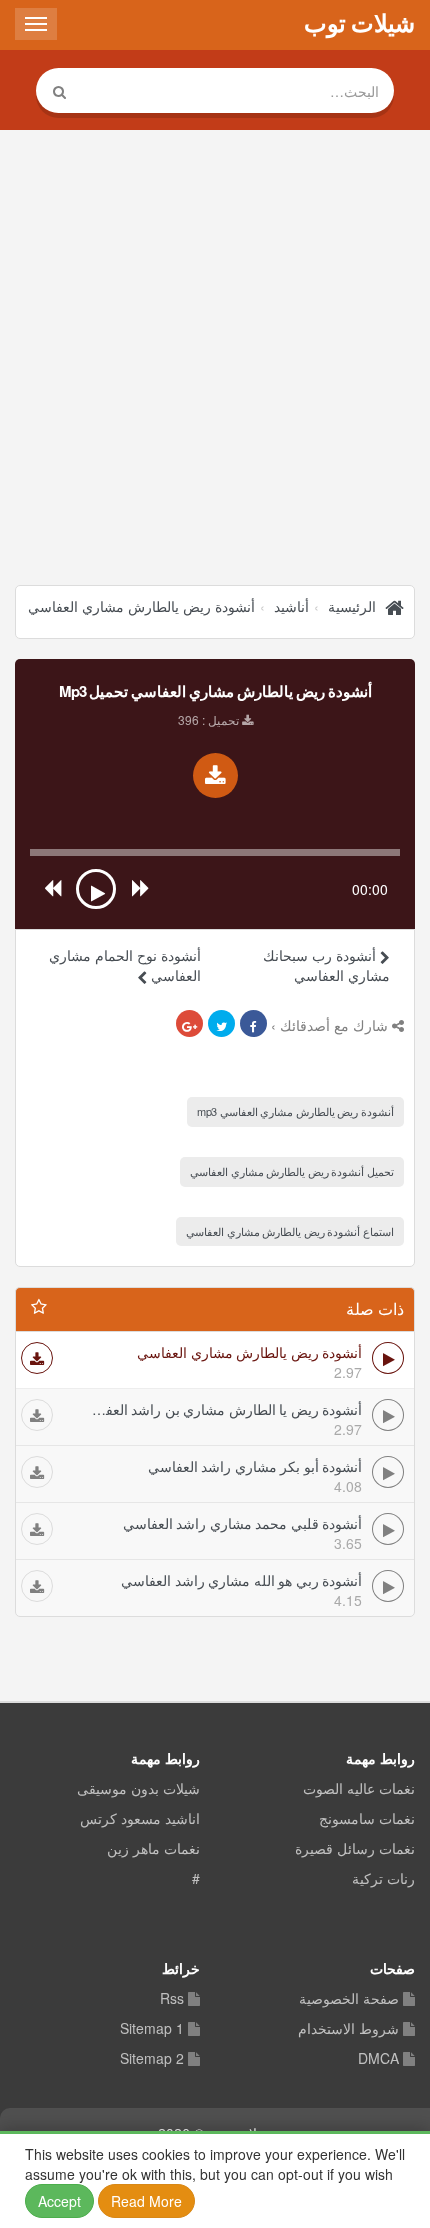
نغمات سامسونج (367, 1819)
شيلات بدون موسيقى (138, 1789)
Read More (146, 2201)
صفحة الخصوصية (349, 1999)
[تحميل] (37, 1358)
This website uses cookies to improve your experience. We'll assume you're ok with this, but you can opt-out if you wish (215, 2177)
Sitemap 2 (152, 2059)
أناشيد (291, 606)
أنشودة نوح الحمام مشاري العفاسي (125, 965)
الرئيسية (352, 606)
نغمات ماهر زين (153, 1849)
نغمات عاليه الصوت (359, 1789)
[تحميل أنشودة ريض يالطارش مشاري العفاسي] (215, 775)
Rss (172, 1999)
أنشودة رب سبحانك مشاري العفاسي (326, 965)
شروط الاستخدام (348, 2029)
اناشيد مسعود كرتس (140, 1819)
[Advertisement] (215, 360)
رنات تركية (383, 1879)
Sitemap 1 (152, 2029)
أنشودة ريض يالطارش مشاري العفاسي (141, 606)
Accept (59, 2201)
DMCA (378, 2059)
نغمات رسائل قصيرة (355, 1849)
